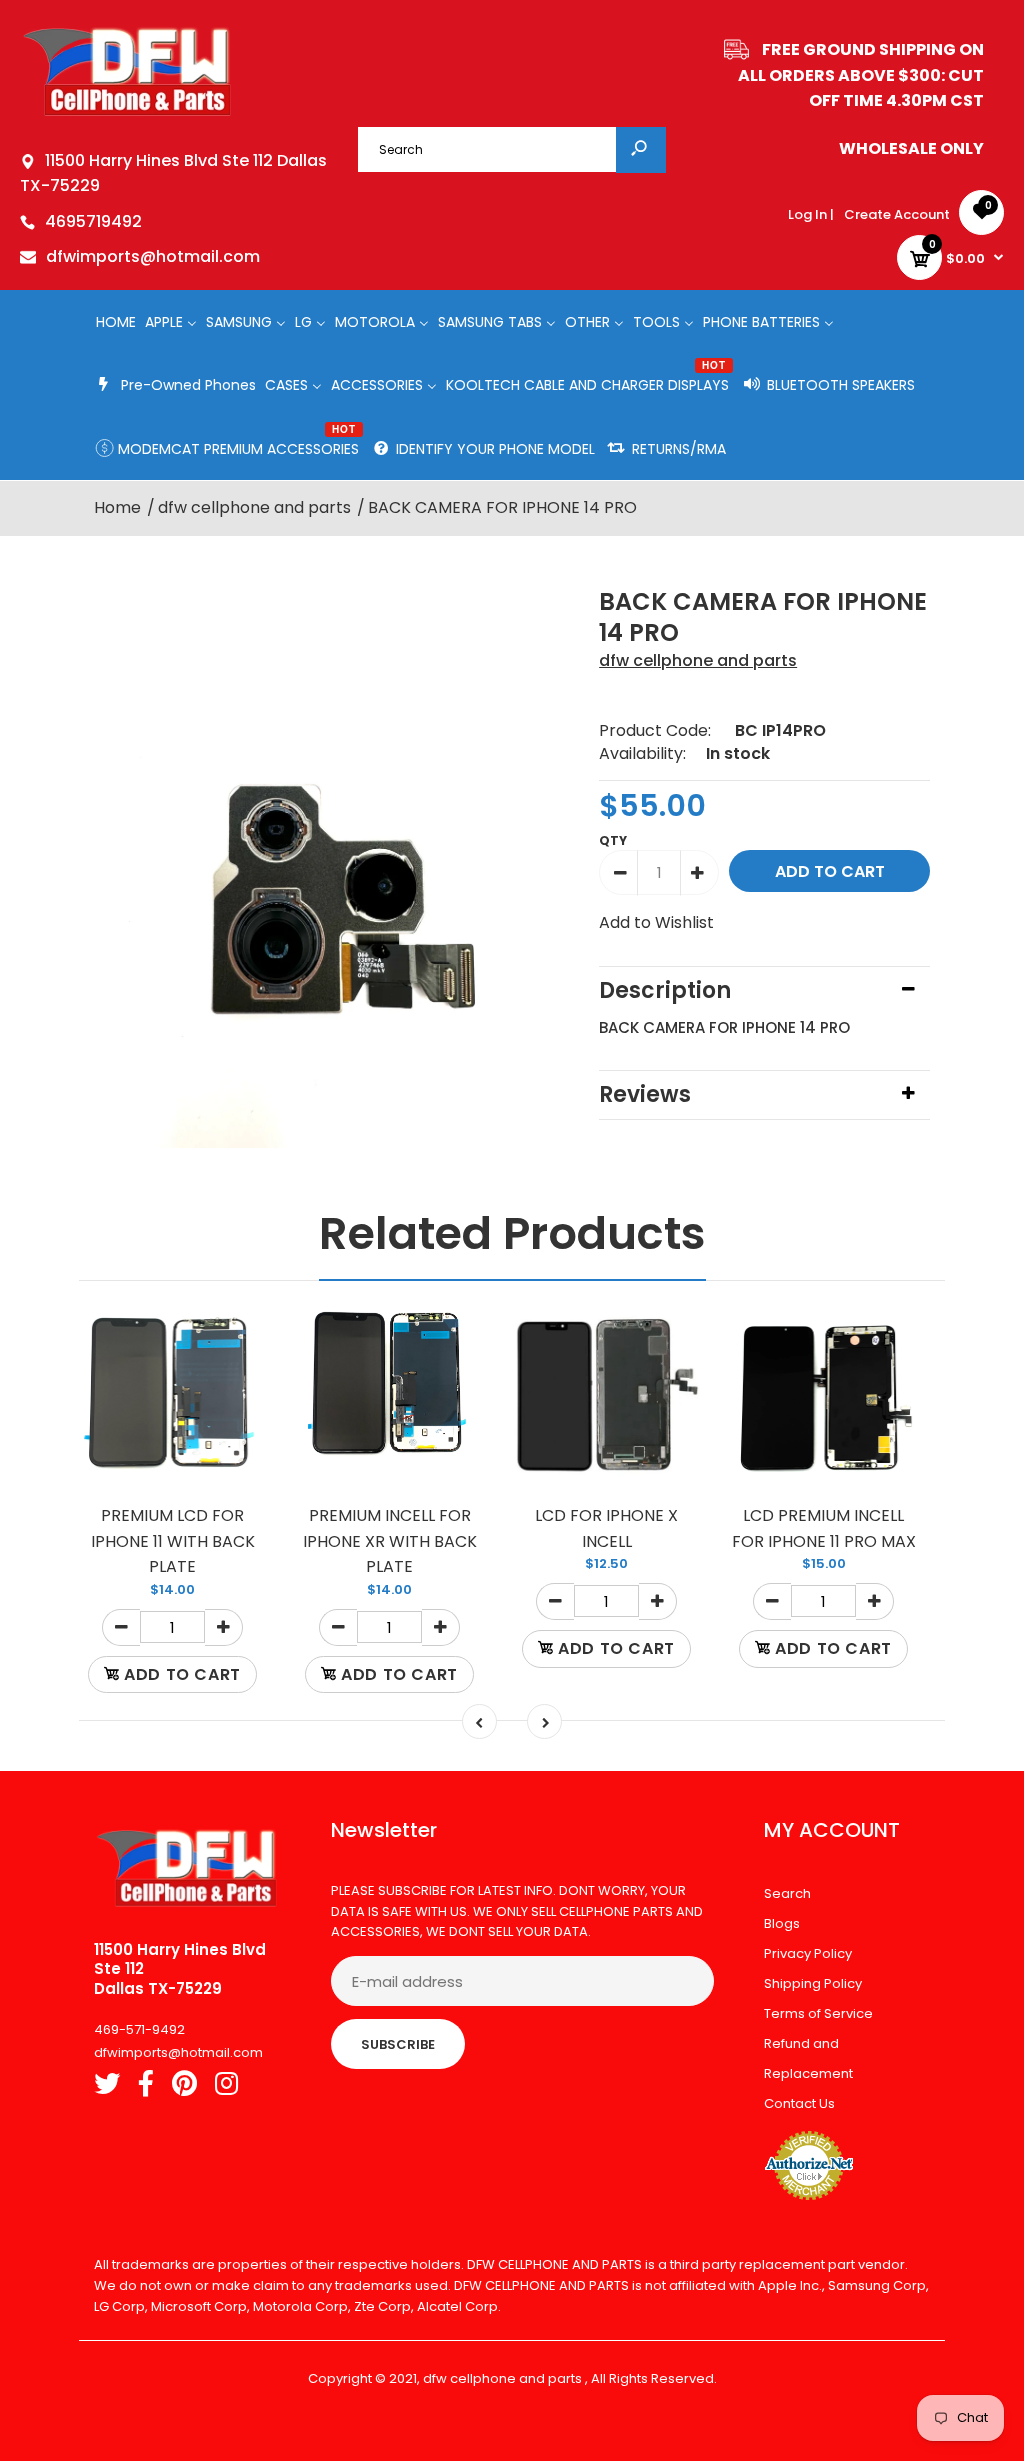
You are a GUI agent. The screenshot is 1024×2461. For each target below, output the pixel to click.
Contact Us (799, 2103)
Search (787, 1893)
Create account (897, 214)
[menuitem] (116, 321)
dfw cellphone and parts (698, 660)
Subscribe (398, 2044)
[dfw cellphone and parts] (127, 114)
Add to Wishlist (656, 922)
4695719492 (93, 221)
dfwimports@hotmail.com (153, 256)
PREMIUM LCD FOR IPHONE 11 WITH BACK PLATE (173, 1541)
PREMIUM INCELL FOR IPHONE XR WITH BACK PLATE (390, 1541)
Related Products (512, 1233)
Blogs (782, 1923)
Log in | (811, 214)
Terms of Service (818, 2013)
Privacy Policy (808, 1953)
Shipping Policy (813, 1983)
